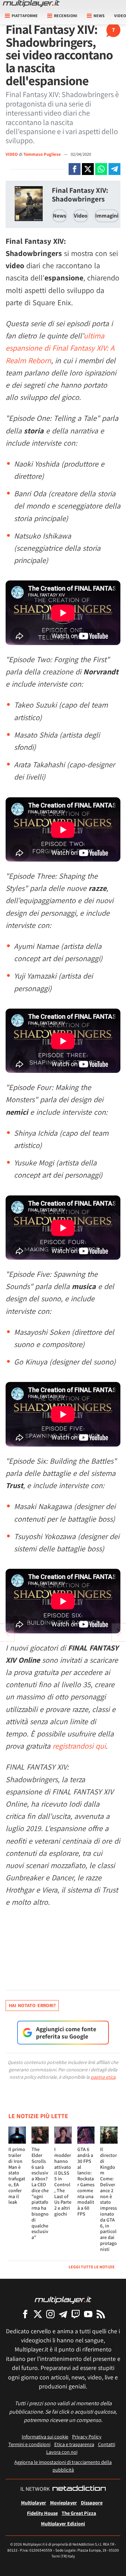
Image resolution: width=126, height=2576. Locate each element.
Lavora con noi (62, 2452)
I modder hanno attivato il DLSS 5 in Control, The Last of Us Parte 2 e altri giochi (63, 2182)
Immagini (107, 216)
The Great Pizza (79, 2513)
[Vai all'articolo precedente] (119, 1632)
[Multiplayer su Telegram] (63, 2314)
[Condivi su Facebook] (75, 169)
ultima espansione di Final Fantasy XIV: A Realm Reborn (60, 348)
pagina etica (103, 2077)
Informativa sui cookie (45, 2436)
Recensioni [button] (66, 16)
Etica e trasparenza (74, 2444)
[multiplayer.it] (63, 2300)
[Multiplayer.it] (31, 3)
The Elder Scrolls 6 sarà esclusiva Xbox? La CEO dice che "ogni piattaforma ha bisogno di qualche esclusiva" (40, 2193)
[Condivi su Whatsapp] (101, 169)
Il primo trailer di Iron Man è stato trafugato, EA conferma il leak (17, 2176)
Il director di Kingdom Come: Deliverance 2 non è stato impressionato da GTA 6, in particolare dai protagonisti (108, 2199)
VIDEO (12, 154)
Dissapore (92, 2502)
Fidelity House (42, 2513)
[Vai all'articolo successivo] (7, 1632)
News (59, 216)
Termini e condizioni (29, 2444)
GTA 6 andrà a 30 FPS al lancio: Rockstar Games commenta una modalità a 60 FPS (86, 2182)
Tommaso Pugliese (43, 154)
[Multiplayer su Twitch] (76, 2314)
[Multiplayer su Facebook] (25, 2314)
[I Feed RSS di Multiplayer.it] (101, 2314)
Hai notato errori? (32, 2005)
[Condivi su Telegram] (114, 169)
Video (81, 216)
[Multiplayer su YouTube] (88, 2314)
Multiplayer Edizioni (63, 2523)
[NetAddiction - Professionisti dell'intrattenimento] (79, 2489)
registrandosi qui (79, 1746)
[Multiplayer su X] (38, 2314)
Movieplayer (64, 2502)
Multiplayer (34, 2502)
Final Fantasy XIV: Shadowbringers (80, 195)
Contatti (107, 2444)
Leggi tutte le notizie (92, 2267)
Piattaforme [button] (25, 16)
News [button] (99, 16)
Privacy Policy (87, 2436)
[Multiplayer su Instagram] (50, 2314)
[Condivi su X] (88, 169)
